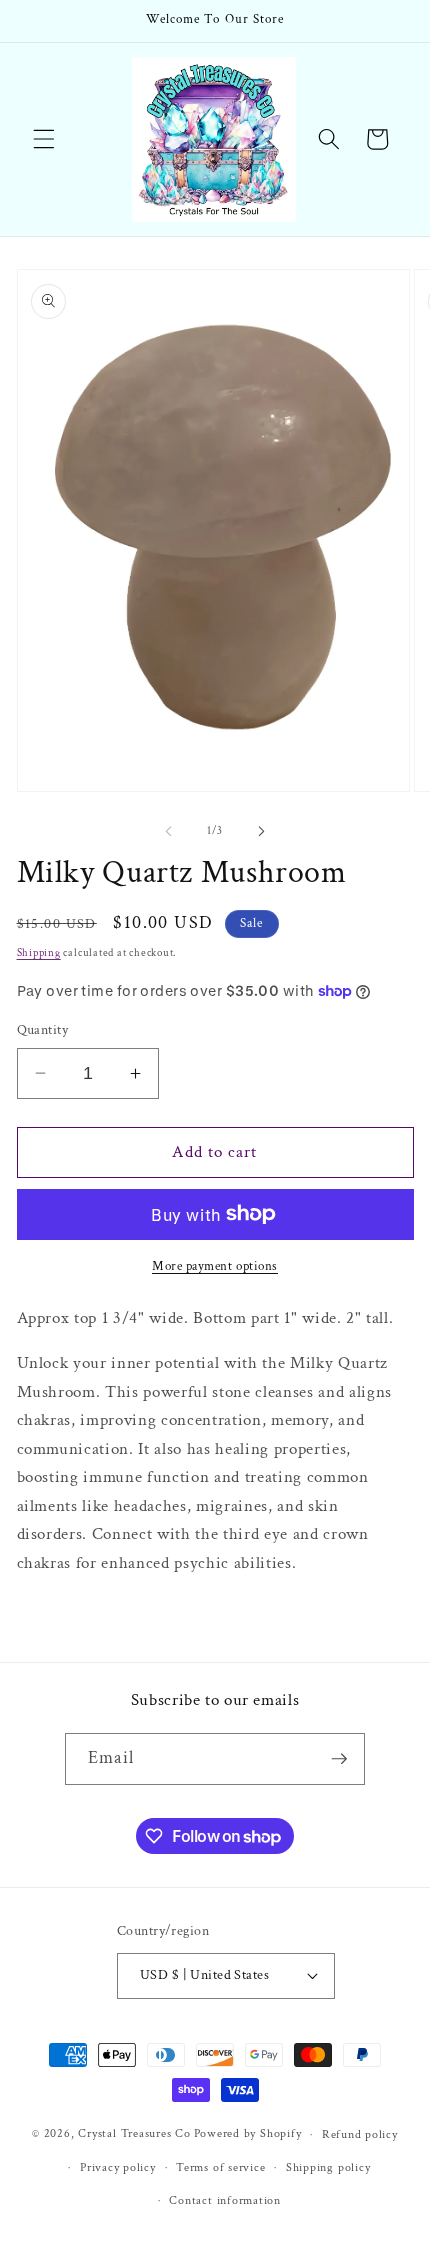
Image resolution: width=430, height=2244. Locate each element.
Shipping (39, 953)
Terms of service (220, 2167)
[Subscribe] (339, 1759)
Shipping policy (328, 2167)
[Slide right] (261, 831)
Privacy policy (118, 2167)
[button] (44, 139)
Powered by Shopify (248, 2134)
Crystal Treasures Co (134, 2134)
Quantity (43, 1029)
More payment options (215, 1266)
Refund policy (360, 2134)
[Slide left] (169, 831)
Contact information (225, 2200)
